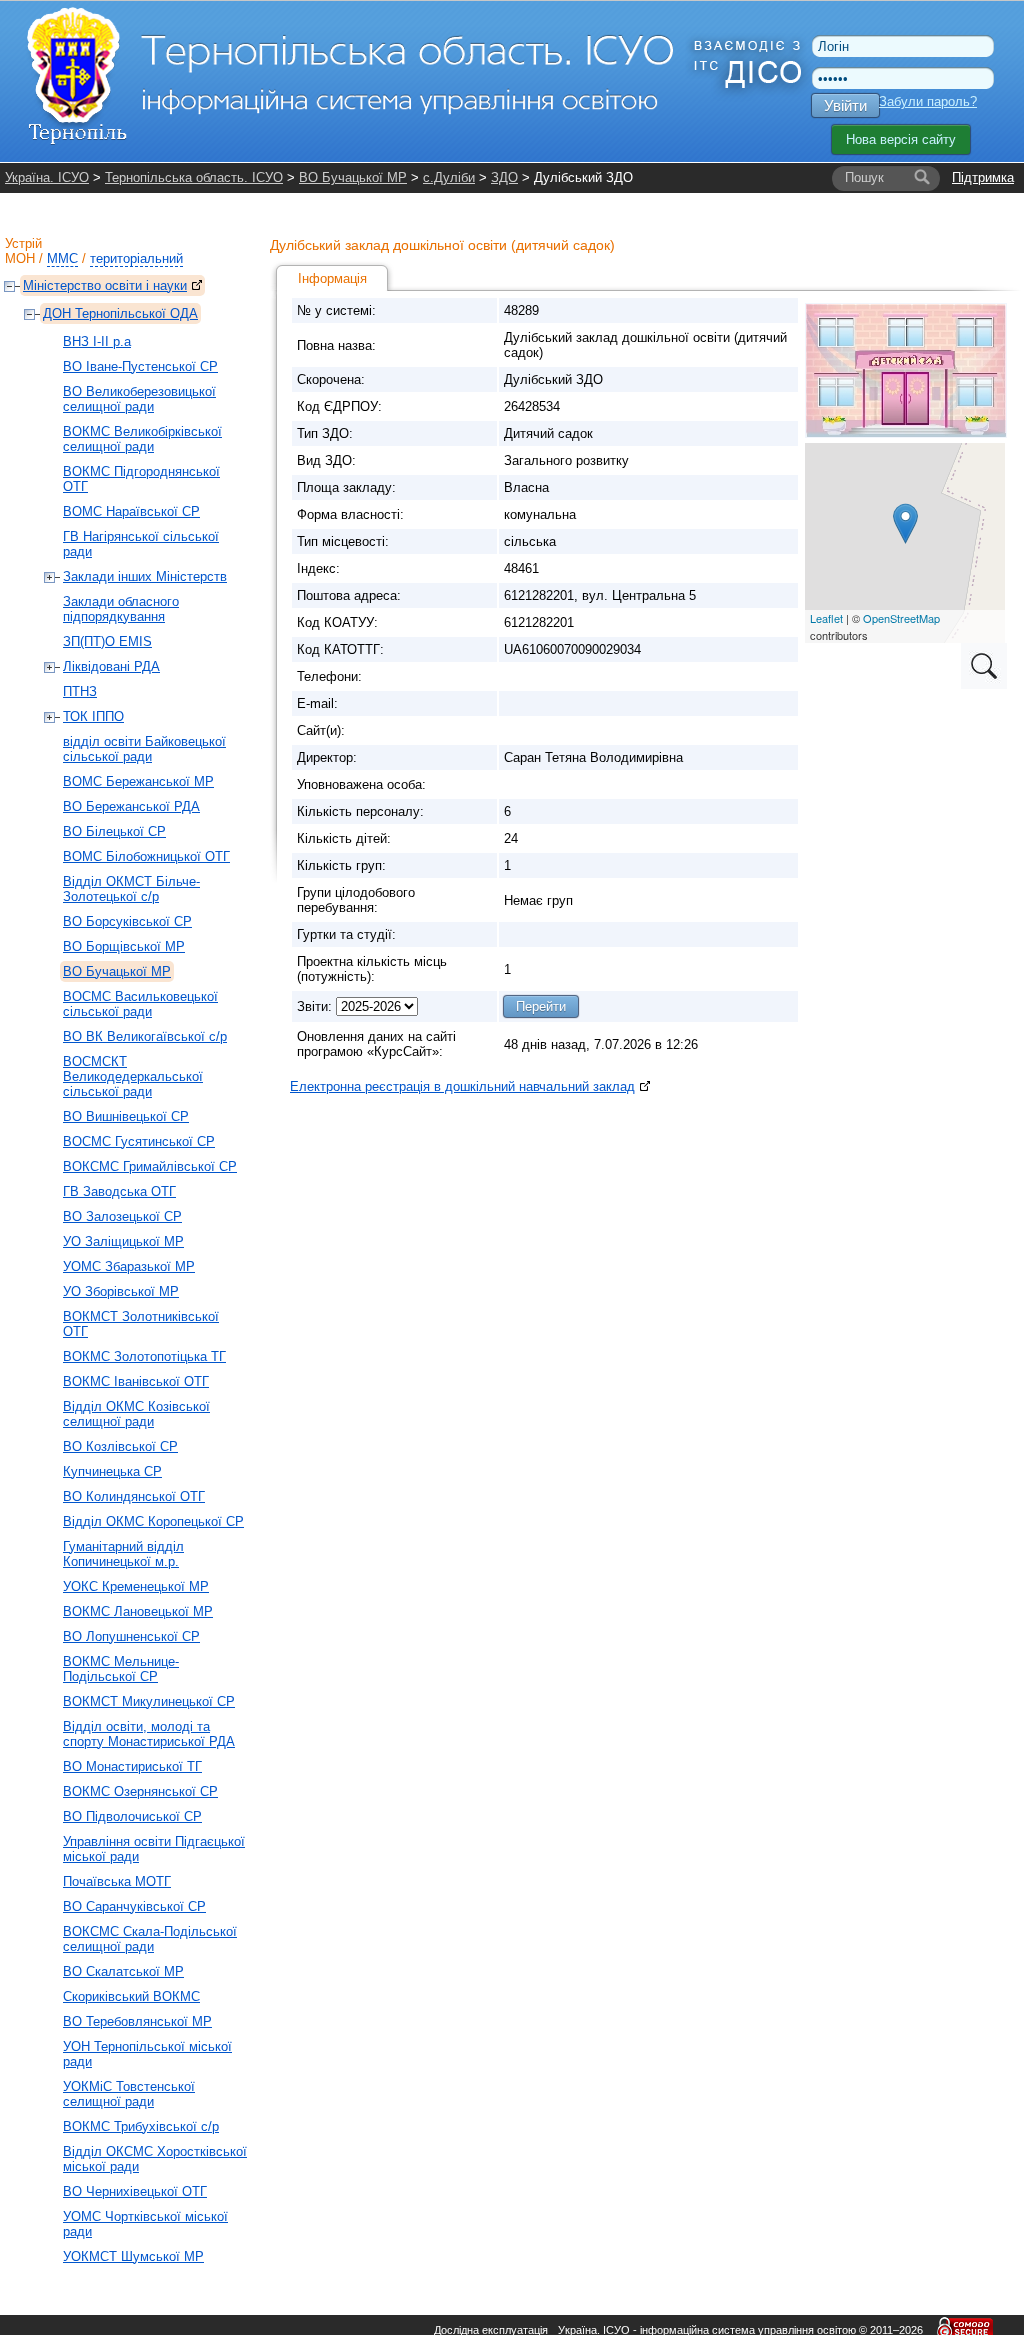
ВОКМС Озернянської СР (140, 1791)
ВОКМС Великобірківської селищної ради (142, 439)
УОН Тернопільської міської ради (147, 2054)
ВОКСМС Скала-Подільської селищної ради (150, 1939)
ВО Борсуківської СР (127, 921)
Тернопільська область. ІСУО (194, 177)
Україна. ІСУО (47, 177)
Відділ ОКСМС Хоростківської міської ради (155, 2159)
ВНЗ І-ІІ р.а (97, 341)
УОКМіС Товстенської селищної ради (129, 2094)
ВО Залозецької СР (122, 1216)
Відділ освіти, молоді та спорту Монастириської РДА (149, 1734)
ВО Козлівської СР (120, 1446)
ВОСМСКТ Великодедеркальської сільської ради (133, 1076)
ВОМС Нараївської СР (131, 511)
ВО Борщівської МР (124, 946)
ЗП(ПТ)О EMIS (107, 641)
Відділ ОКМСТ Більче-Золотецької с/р (131, 889)
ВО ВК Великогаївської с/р (145, 1036)
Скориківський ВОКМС (131, 1996)
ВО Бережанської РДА (131, 806)
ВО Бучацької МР (353, 177)
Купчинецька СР (112, 1471)
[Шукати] (922, 178)
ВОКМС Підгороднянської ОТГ (141, 479)
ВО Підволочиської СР (132, 1816)
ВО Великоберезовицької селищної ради (139, 399)
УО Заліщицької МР (123, 1241)
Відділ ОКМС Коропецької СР (153, 1521)
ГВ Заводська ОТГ (119, 1191)
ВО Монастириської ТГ (132, 1766)
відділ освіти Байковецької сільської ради (144, 749)
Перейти (541, 1006)
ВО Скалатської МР (123, 1971)
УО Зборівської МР (121, 1291)
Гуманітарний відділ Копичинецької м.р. (123, 1554)
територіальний (136, 258)
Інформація (332, 278)
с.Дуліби (449, 177)
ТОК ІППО (93, 716)
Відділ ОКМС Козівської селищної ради (136, 1414)
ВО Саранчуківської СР (134, 1906)
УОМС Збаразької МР (129, 1266)
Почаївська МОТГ (117, 1881)
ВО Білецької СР (114, 831)
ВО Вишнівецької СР (126, 1116)
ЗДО (504, 177)
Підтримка (983, 177)
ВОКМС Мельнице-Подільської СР (121, 1669)
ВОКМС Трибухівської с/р (141, 2126)
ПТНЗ (80, 691)
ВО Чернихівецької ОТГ (135, 2191)
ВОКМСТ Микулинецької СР (149, 1701)
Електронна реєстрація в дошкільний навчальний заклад (462, 1086)
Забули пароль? (928, 101)
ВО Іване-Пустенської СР (140, 366)
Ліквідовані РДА (111, 666)
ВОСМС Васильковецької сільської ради (140, 1004)
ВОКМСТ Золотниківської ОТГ (141, 1324)
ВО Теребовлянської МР (137, 2021)
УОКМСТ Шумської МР (133, 2256)
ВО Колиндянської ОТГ (134, 1496)
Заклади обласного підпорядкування (121, 609)
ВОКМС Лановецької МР (138, 1611)
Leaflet (826, 618)
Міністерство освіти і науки (105, 285)
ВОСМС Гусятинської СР (139, 1141)
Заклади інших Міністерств (145, 576)
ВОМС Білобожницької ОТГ (146, 856)
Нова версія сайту (901, 139)
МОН (20, 258)
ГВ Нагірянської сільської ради (141, 544)
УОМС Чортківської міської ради (145, 2224)
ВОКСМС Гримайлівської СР (150, 1166)
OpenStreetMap (901, 618)
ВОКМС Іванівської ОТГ (136, 1381)
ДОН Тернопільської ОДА (120, 313)
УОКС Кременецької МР (136, 1586)
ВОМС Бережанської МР (138, 781)
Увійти (845, 105)
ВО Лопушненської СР (131, 1636)
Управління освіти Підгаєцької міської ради (154, 1849)
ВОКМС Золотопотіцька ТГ (144, 1356)
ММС (62, 258)
